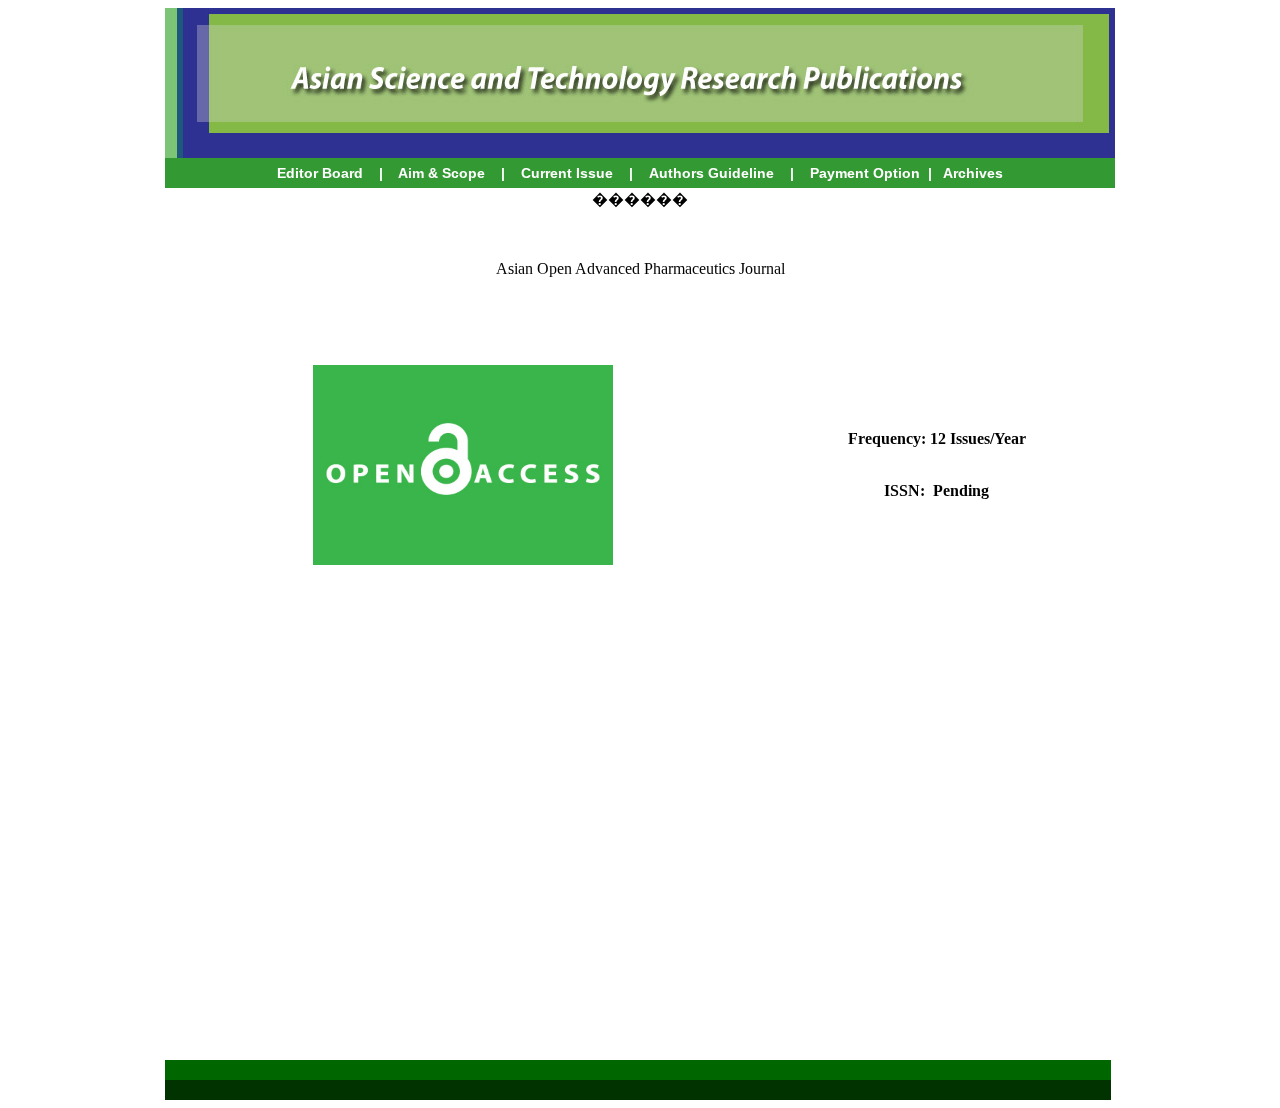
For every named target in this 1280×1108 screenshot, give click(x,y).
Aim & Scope (441, 173)
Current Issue (569, 173)
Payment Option (865, 173)
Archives (971, 173)
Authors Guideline (711, 173)
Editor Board (320, 173)
